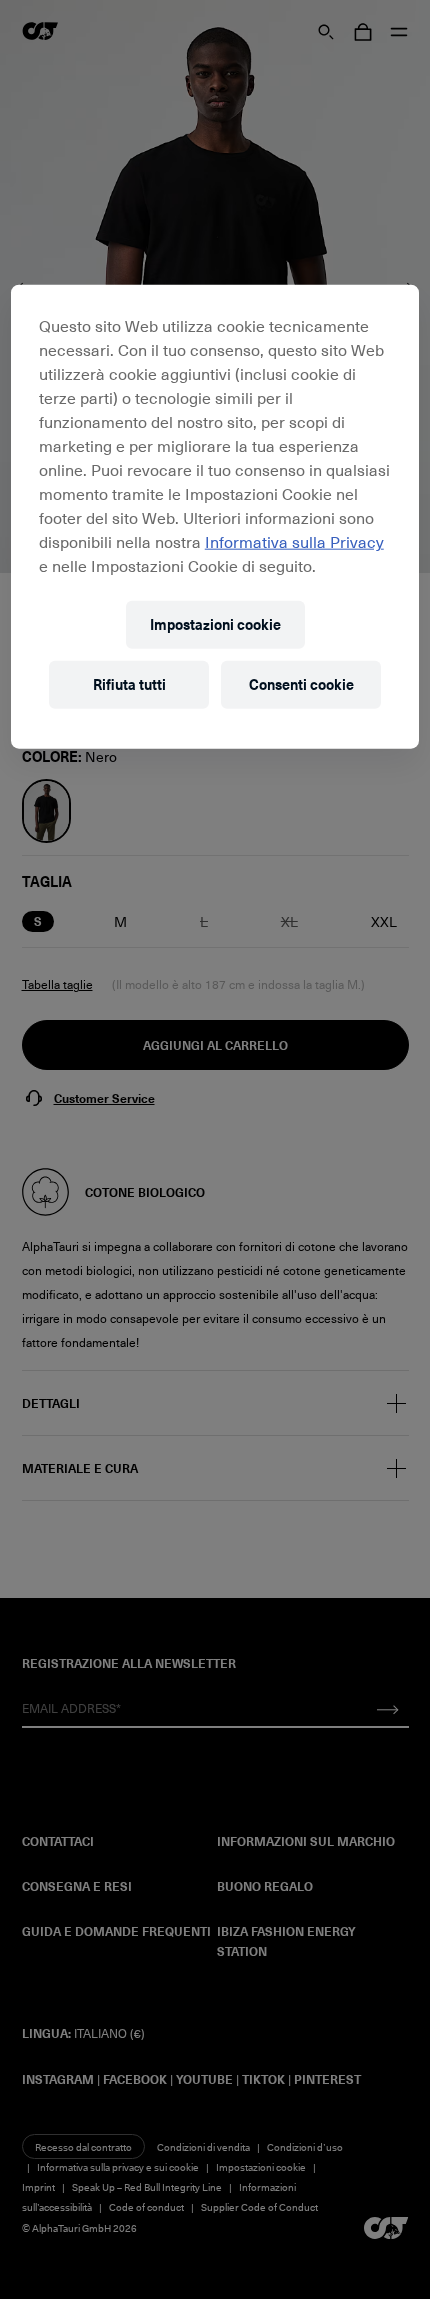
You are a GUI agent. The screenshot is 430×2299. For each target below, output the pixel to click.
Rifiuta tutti (129, 684)
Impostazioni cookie (215, 624)
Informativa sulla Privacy (294, 541)
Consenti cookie (301, 684)
